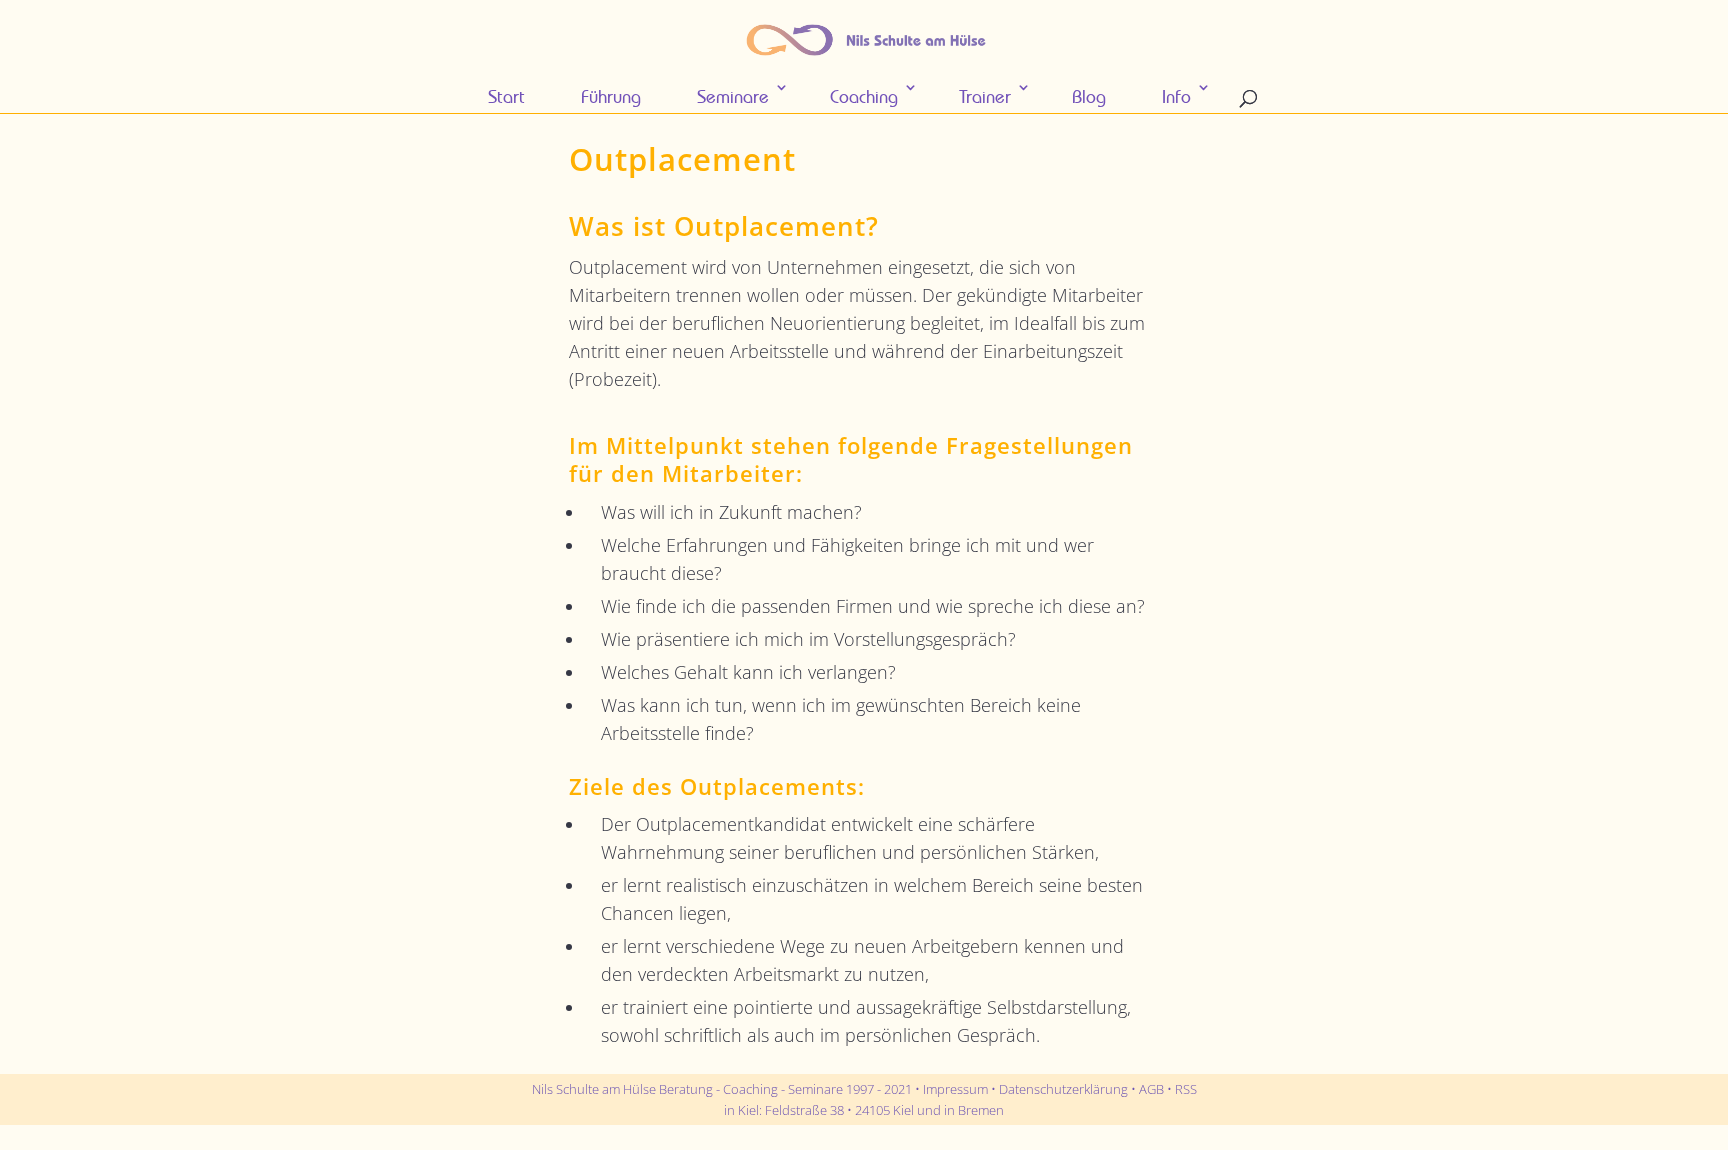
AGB (1151, 1089)
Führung (611, 96)
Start (506, 96)
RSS (1186, 1089)
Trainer (985, 96)
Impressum (955, 1089)
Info (1176, 96)
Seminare (733, 96)
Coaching (864, 96)
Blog (1089, 96)
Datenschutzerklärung (1063, 1089)
